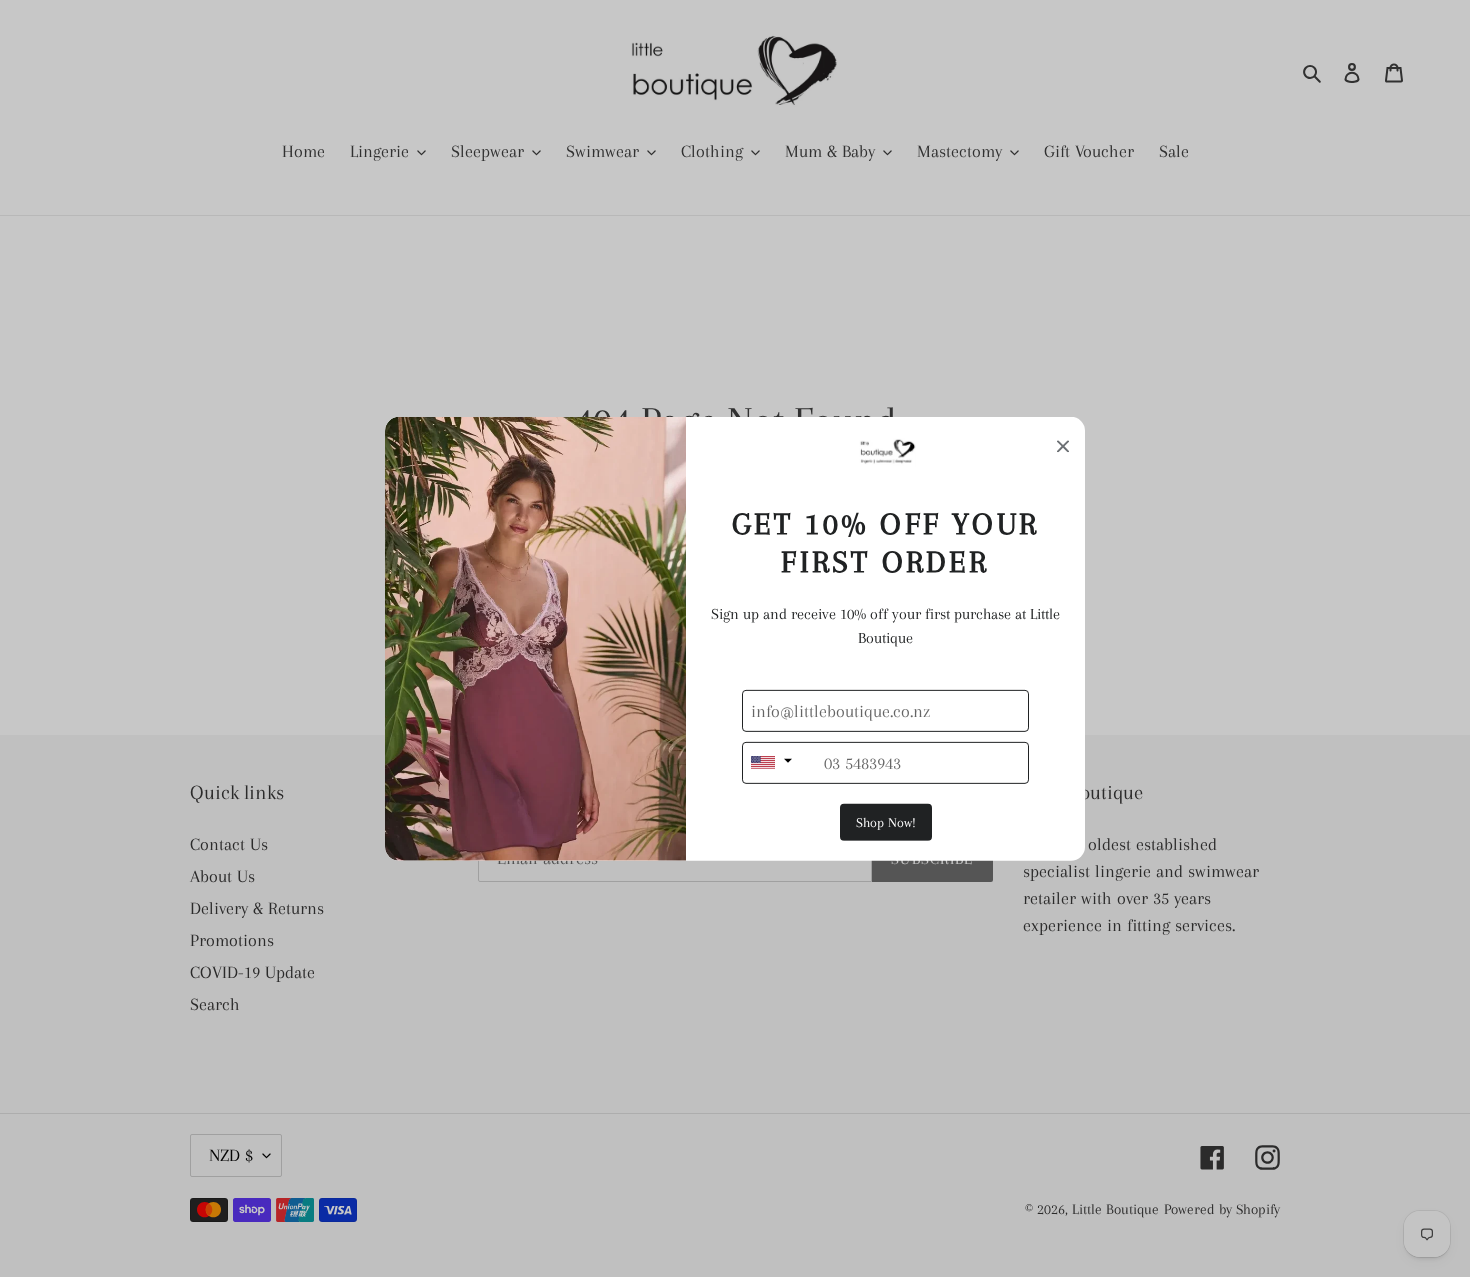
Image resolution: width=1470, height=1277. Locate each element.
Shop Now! (886, 822)
